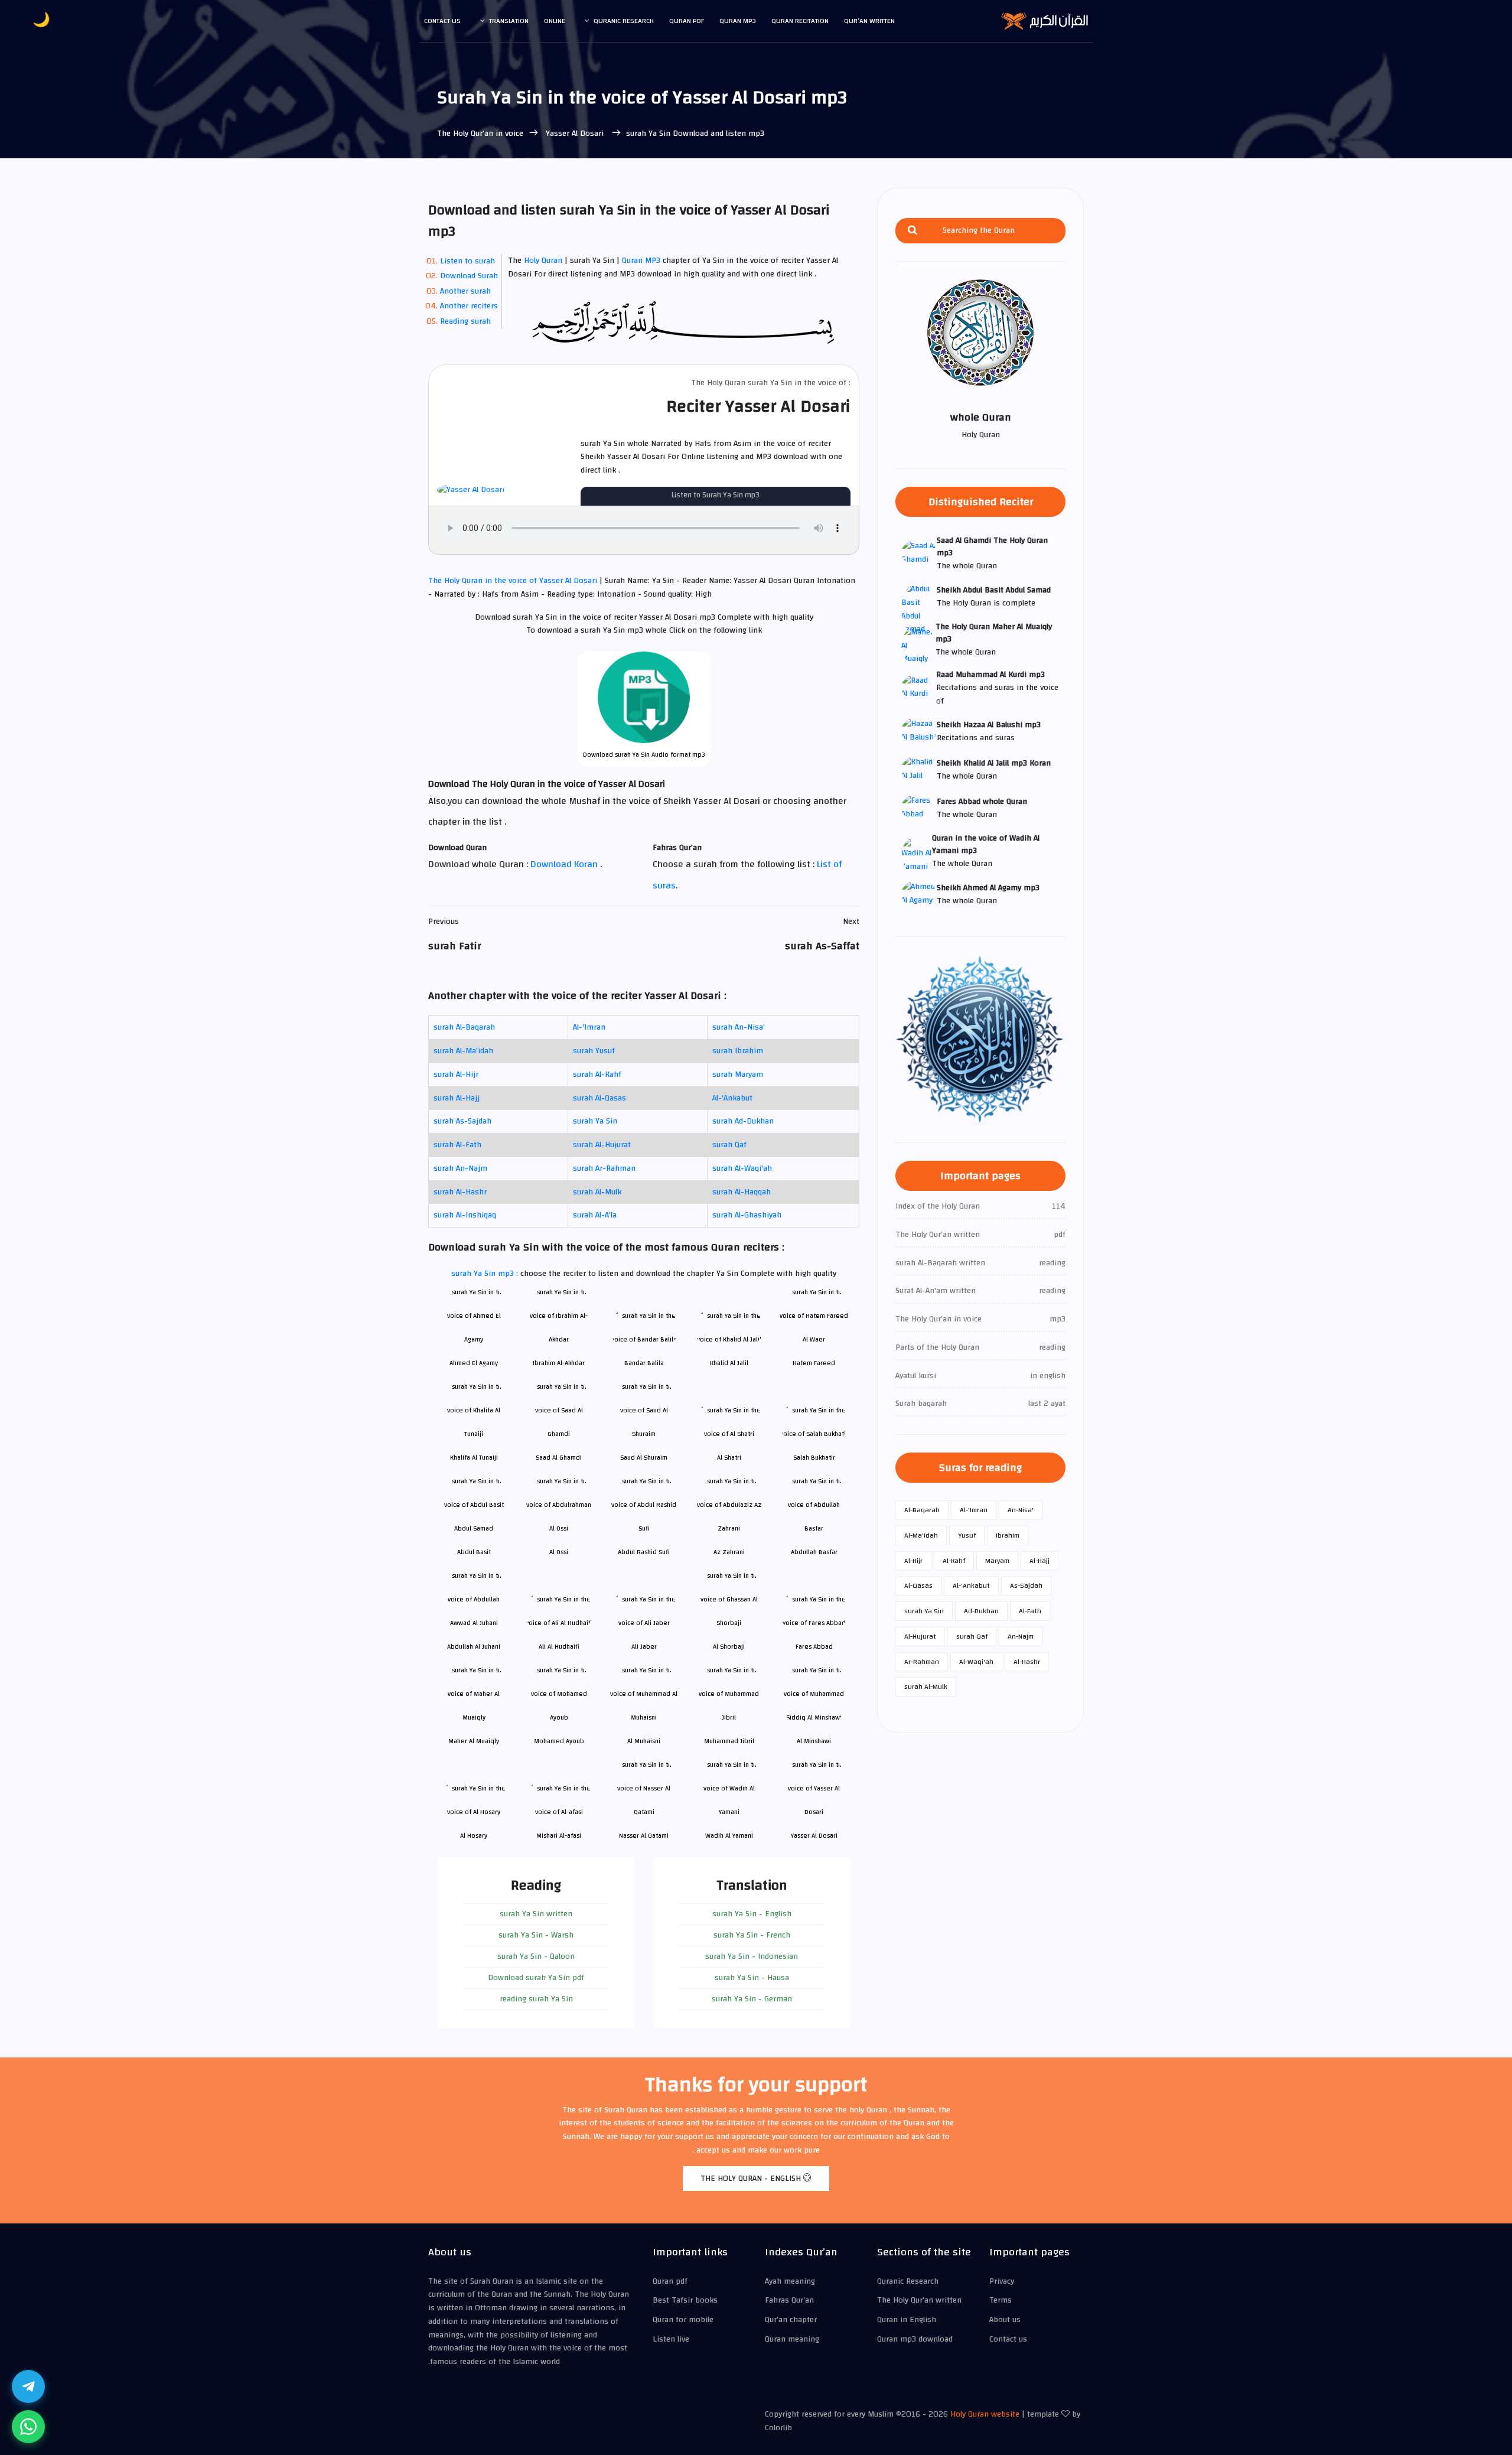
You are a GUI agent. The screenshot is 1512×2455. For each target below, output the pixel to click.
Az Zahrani (729, 1552)
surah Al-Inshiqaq (465, 1215)
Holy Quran (543, 261)
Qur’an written (869, 21)
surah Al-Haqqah (742, 1192)
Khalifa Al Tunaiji (474, 1458)
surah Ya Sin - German (752, 1999)
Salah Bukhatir (814, 1458)
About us (1005, 2320)
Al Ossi (559, 1552)
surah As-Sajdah (462, 1121)
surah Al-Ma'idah (463, 1051)
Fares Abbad (814, 1647)
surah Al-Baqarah (464, 1027)
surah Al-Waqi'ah (742, 1168)
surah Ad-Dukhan (743, 1121)
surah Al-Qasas (599, 1098)
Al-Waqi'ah (976, 1662)
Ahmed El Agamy (474, 1363)
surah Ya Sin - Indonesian (752, 1956)
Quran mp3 (738, 21)
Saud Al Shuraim (644, 1458)
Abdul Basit (474, 1552)
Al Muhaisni (644, 1741)
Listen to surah (467, 261)
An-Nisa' (1021, 1510)
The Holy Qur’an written (919, 2300)
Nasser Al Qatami (644, 1836)
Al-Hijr (913, 1561)
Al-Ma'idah (921, 1535)
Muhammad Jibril (729, 1741)
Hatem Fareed (814, 1363)
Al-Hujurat (920, 1636)
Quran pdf (687, 21)
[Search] (913, 231)
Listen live (671, 2339)
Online (555, 21)
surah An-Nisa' (739, 1027)
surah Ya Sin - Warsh (536, 1935)
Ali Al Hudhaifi (559, 1647)
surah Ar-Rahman (604, 1168)
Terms (1001, 2300)
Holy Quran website (985, 2414)
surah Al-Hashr (460, 1192)
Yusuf (967, 1535)
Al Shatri (729, 1458)
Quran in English (907, 2320)
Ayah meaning (790, 2281)
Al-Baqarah (922, 1510)
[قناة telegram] (28, 2386)
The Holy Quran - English (752, 2179)
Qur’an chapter (791, 2320)
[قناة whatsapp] (28, 2427)
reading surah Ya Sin (536, 1999)
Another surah (465, 291)
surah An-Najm (460, 1168)
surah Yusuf (594, 1051)
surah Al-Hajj (457, 1098)
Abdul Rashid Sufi (644, 1552)
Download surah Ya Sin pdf (536, 1978)
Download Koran (565, 864)
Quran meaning (792, 2339)
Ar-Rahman (922, 1662)
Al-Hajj (1039, 1561)
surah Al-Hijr (456, 1075)
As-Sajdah (1026, 1585)
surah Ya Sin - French (752, 1935)
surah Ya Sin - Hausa (752, 1978)
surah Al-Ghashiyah (747, 1215)
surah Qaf (729, 1145)
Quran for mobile (683, 2320)
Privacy (1002, 2281)
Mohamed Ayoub (559, 1741)
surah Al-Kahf (597, 1075)
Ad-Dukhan (981, 1611)
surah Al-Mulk (597, 1192)
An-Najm (1021, 1636)
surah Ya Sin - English (752, 1914)
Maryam (997, 1561)
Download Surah (469, 276)
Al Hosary (474, 1836)
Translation (509, 21)
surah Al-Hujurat (602, 1145)
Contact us (442, 21)
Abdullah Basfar (814, 1552)
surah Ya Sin (595, 1121)
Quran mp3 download (915, 2339)
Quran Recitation (800, 21)
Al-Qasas (918, 1585)
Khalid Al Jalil (729, 1363)
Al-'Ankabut (732, 1098)
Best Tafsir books (685, 2300)
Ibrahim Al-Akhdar (559, 1363)
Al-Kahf (954, 1561)
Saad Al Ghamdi (559, 1458)
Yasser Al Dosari (575, 134)
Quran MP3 (641, 261)
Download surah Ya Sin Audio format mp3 (644, 755)
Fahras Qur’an (789, 2300)
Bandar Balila (644, 1363)
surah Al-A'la (595, 1215)
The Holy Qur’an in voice (480, 134)
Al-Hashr (1027, 1662)
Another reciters (469, 306)
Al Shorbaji (729, 1647)
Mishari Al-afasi (559, 1836)
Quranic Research (624, 21)
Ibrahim (1008, 1535)
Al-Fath (1030, 1611)
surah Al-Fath (457, 1145)
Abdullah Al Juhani (474, 1647)
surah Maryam (738, 1075)
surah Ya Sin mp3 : (486, 1274)
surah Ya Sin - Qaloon (536, 1956)
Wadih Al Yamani (729, 1836)
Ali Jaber (644, 1647)
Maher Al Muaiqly (474, 1741)
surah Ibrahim (738, 1051)
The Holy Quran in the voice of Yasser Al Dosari (514, 581)
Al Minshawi (814, 1741)
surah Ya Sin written (536, 1914)
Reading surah (465, 321)
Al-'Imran (589, 1027)
